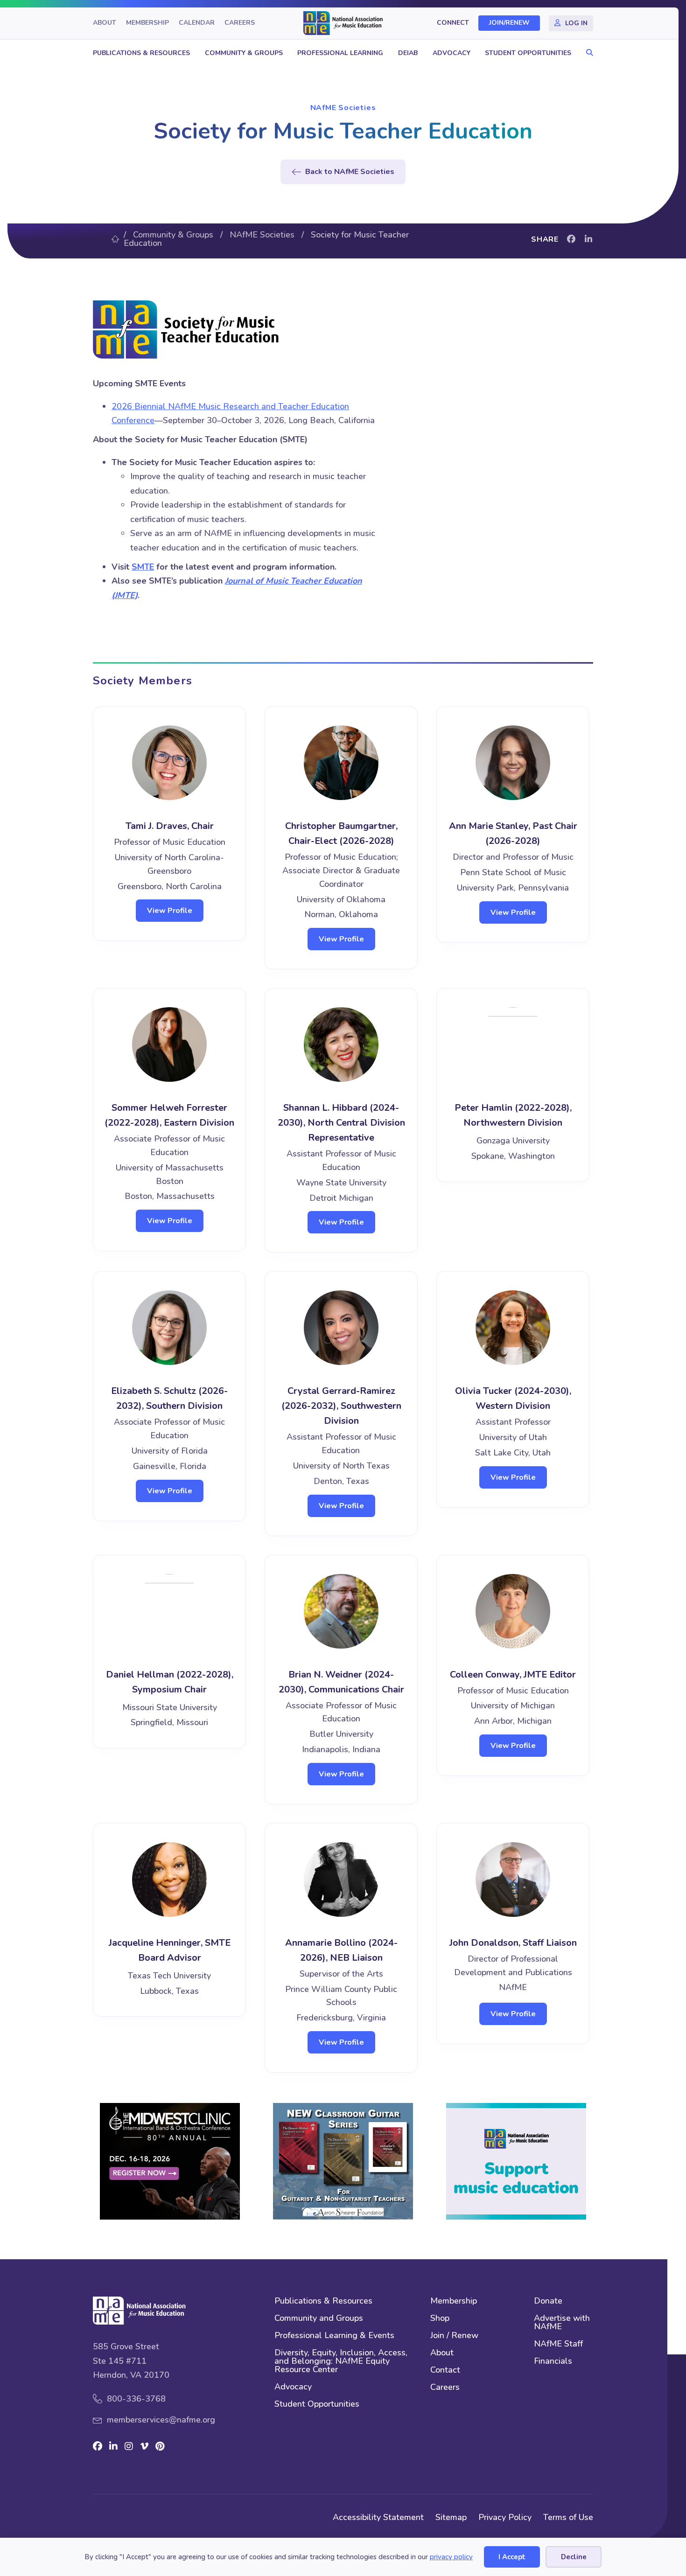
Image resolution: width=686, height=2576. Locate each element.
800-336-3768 (136, 2399)
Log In (576, 23)
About (105, 23)
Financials (553, 2362)
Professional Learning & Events (334, 2336)
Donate (548, 2301)
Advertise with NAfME (562, 2323)
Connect (453, 23)
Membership (147, 23)
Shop (440, 2319)
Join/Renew (509, 23)
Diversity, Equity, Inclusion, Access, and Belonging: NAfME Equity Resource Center (341, 2362)
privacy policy (451, 2557)
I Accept (512, 2557)
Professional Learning (340, 53)
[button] (587, 53)
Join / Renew (454, 2336)
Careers (240, 23)
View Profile (170, 911)
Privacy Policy (505, 2517)
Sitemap (451, 2517)
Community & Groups (244, 53)
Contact (445, 2371)
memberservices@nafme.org (161, 2420)
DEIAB (408, 53)
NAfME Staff (558, 2344)
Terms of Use (568, 2517)
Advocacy (451, 53)
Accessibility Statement (378, 2517)
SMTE (143, 567)
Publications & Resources (141, 53)
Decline (574, 2557)
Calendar (197, 23)
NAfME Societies (343, 108)
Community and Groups (319, 2319)
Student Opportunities (528, 53)
